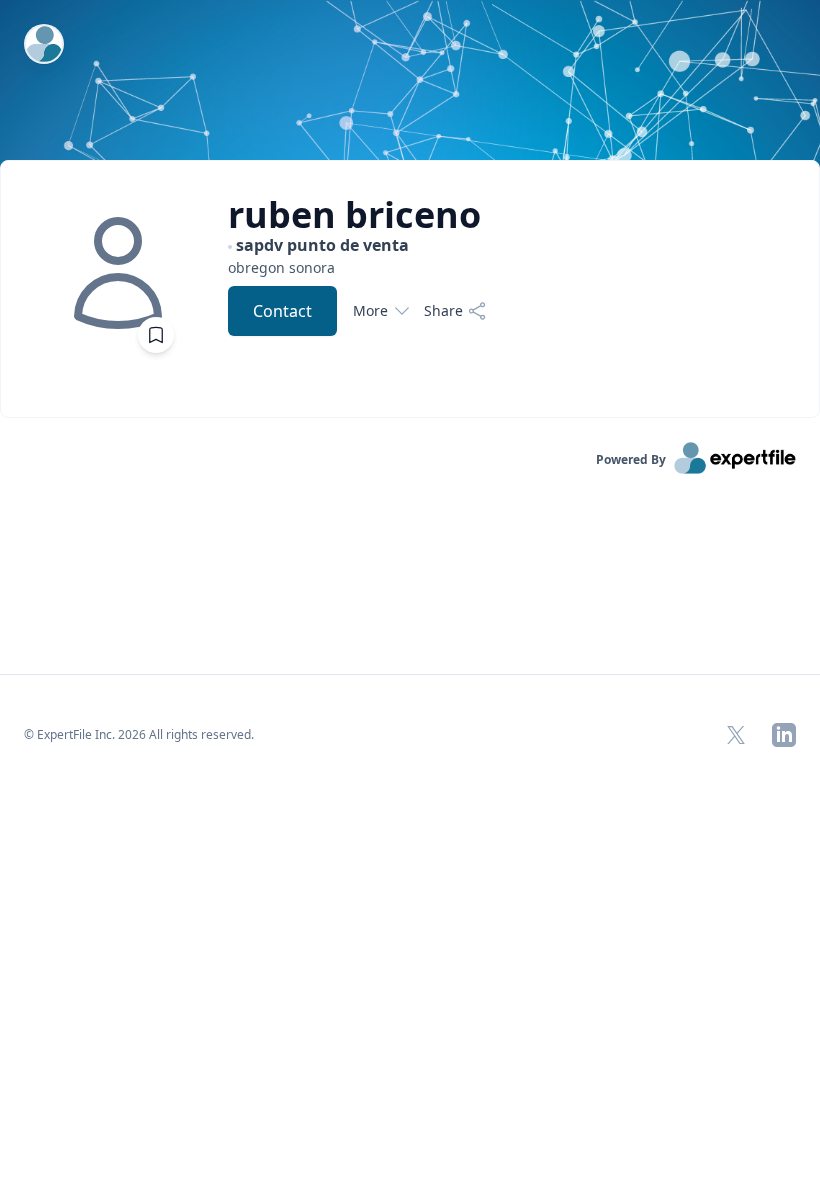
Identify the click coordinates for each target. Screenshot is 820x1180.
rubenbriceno (354, 215)
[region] (357, 267)
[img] (118, 273)
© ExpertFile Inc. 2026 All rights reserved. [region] (139, 734)
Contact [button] (282, 311)
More (370, 310)
